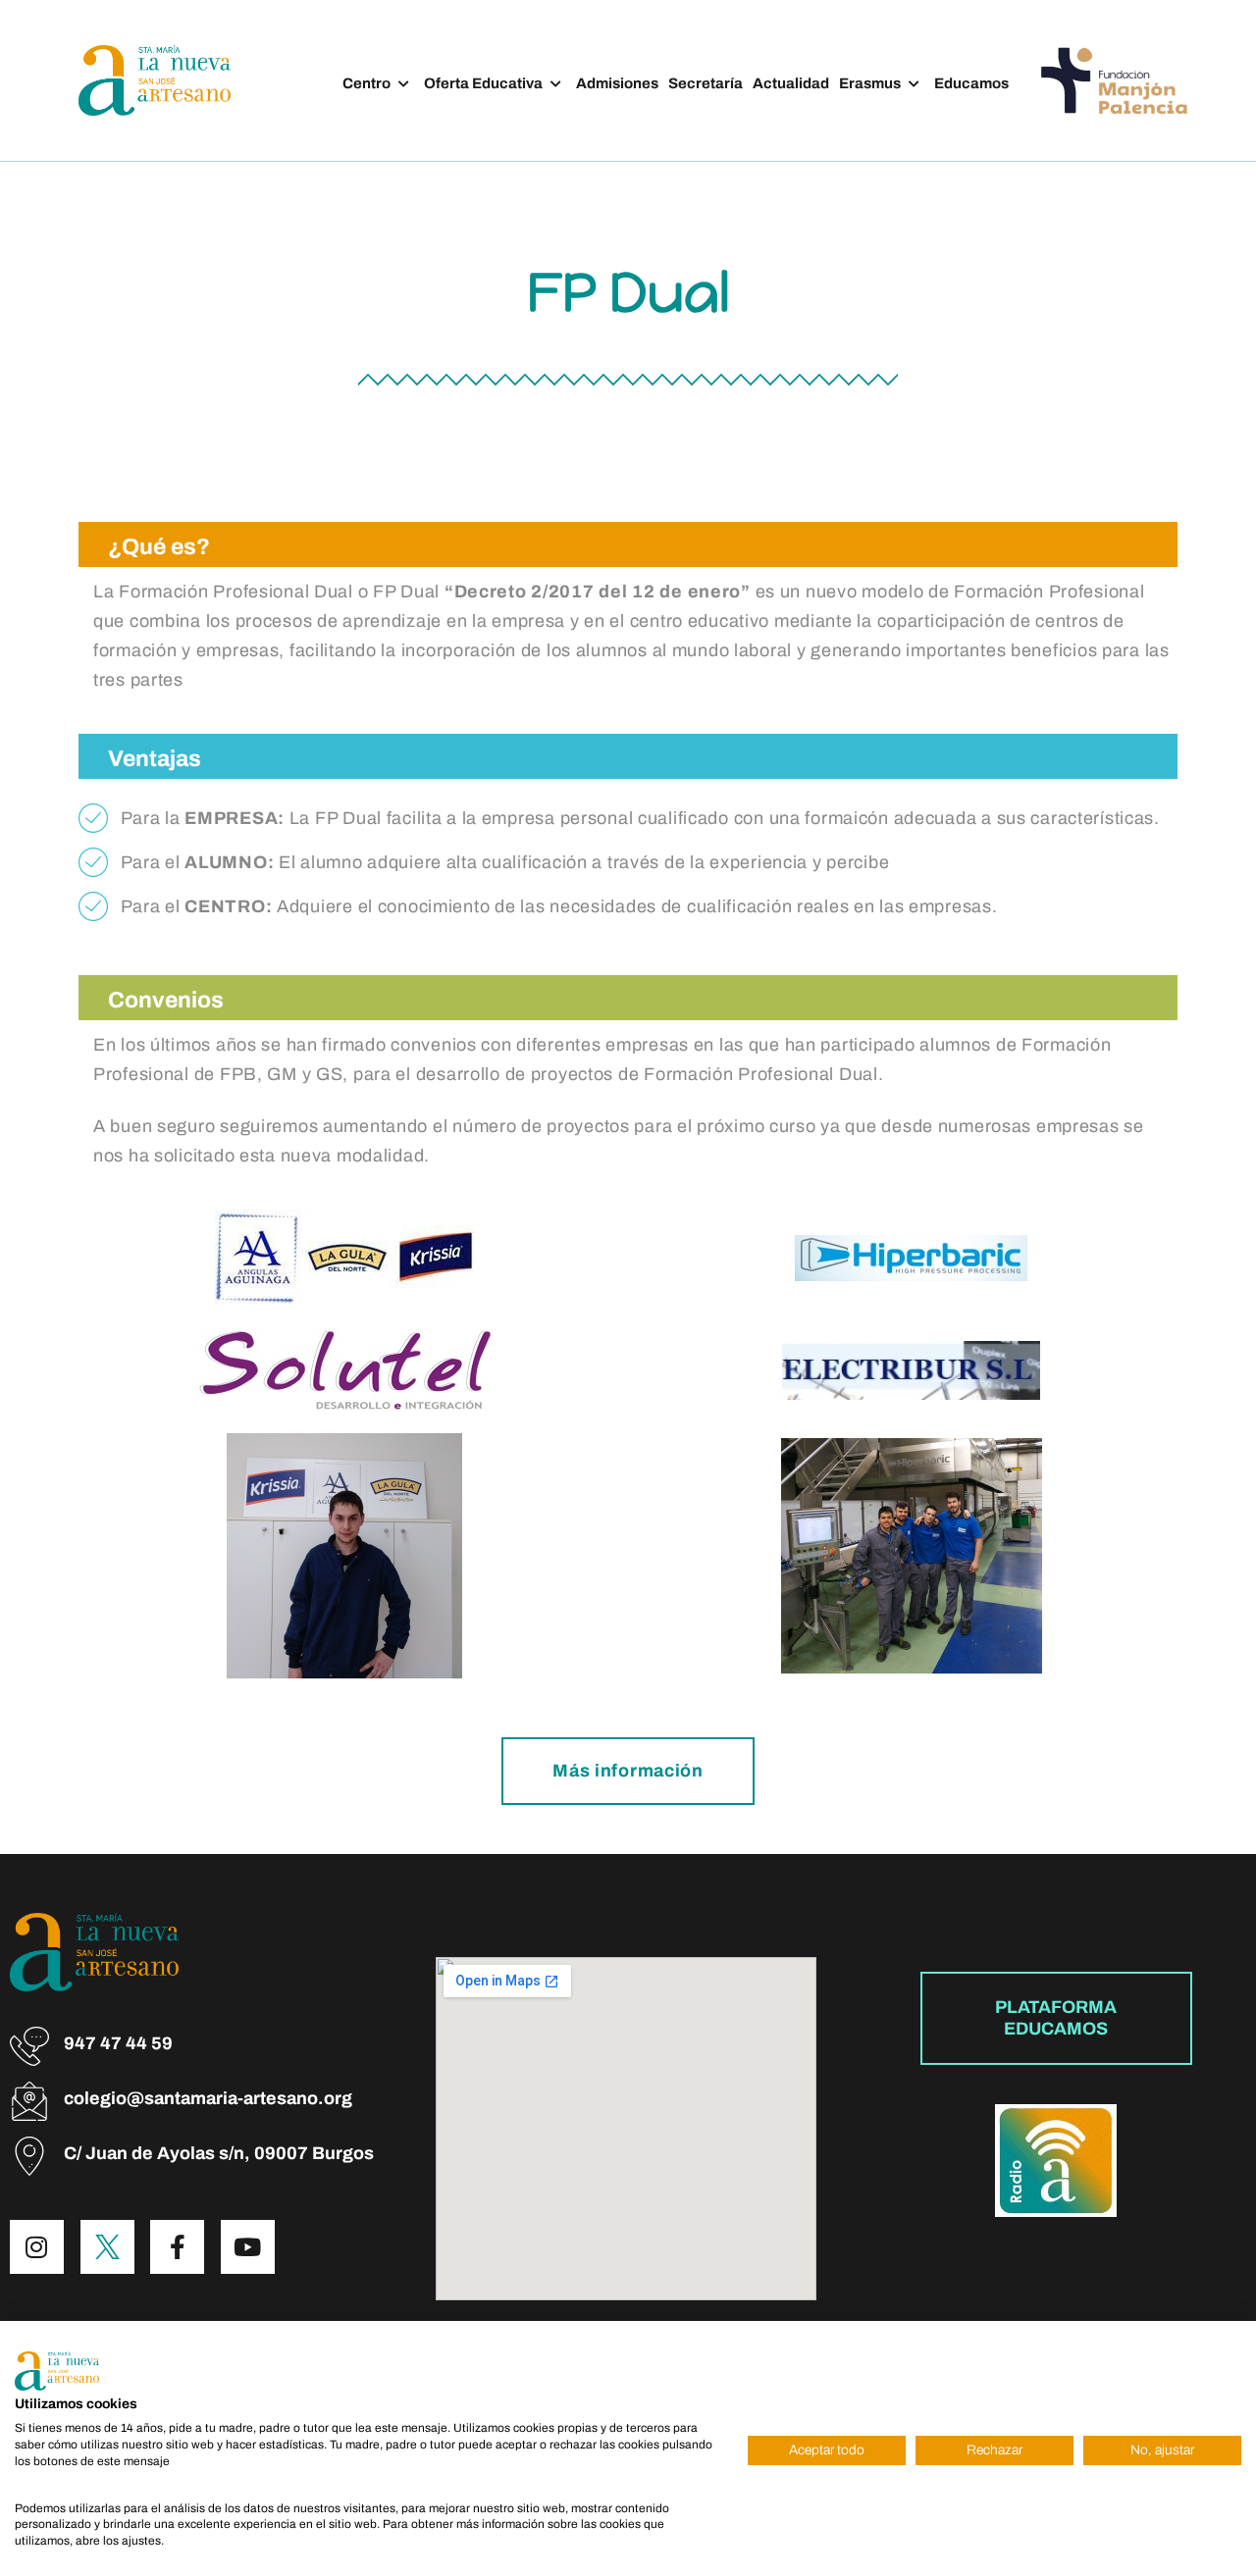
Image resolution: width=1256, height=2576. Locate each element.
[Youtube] (248, 2247)
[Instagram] (37, 2247)
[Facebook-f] (177, 2247)
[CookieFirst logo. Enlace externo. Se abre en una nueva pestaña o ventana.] (57, 2371)
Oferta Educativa (483, 83)
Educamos (971, 83)
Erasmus (870, 83)
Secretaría (706, 83)
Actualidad (791, 83)
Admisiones (617, 83)
